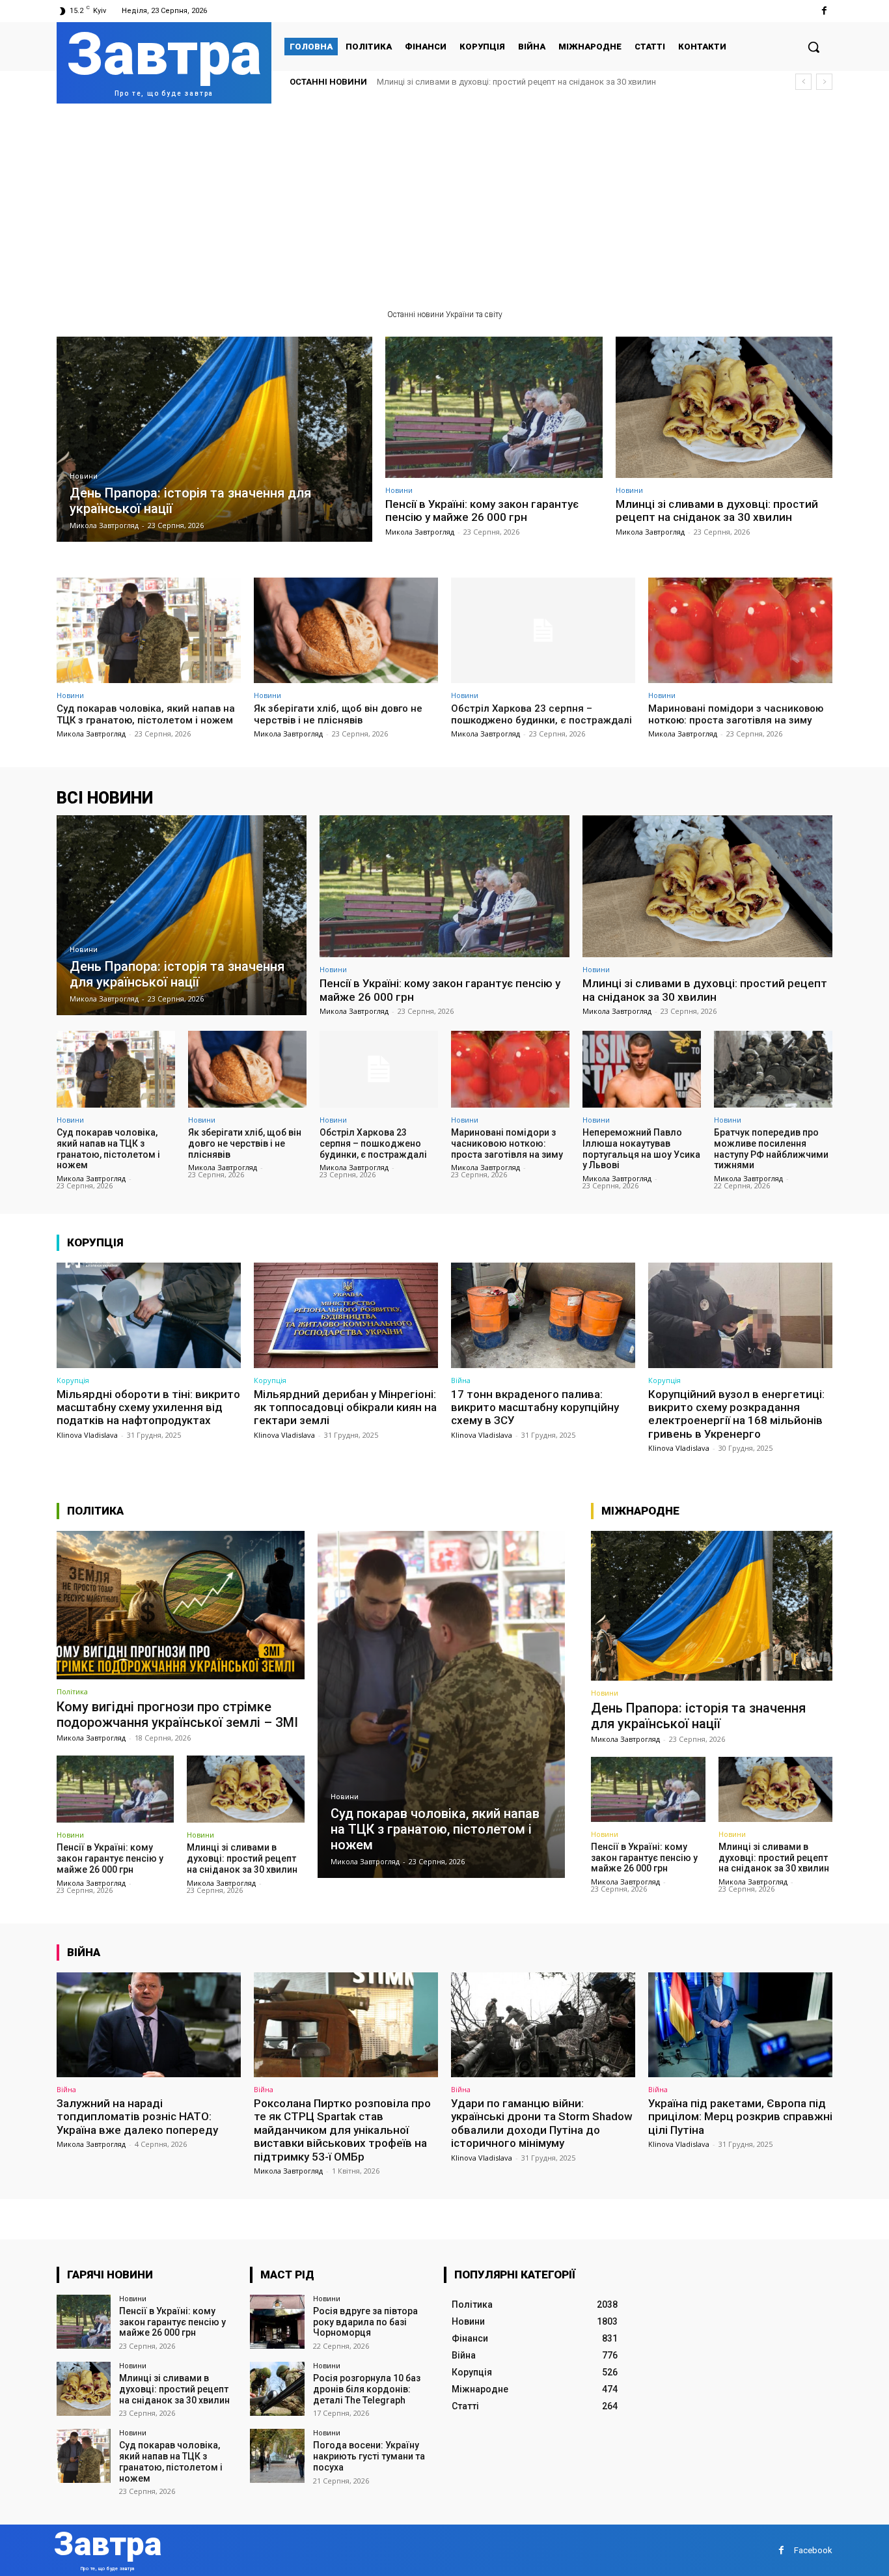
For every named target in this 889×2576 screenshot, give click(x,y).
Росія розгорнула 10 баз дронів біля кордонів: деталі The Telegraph (367, 2389)
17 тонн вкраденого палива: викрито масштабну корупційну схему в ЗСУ (535, 1407)
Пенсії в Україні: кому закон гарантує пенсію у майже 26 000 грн (482, 511)
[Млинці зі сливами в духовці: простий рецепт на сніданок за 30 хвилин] (724, 407)
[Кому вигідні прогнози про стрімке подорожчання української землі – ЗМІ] (181, 1605)
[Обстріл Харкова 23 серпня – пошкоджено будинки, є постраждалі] (543, 630)
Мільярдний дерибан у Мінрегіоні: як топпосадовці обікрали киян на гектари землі (345, 1407)
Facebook (813, 2550)
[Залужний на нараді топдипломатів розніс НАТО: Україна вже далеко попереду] (149, 2025)
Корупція (73, 1380)
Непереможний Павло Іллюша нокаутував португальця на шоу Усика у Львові (641, 1149)
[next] (824, 82)
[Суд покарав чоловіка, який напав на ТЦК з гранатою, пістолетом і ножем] (149, 630)
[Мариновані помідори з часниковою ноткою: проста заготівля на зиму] (740, 630)
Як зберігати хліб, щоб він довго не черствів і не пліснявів (338, 714)
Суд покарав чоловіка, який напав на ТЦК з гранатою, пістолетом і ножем (524, 82)
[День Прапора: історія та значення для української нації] (214, 439)
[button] (814, 47)
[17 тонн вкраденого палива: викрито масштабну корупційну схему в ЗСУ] (543, 1315)
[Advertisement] (444, 201)
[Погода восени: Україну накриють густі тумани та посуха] (277, 2456)
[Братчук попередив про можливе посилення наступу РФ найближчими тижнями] (773, 1069)
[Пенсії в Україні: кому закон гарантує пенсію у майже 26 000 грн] (494, 407)
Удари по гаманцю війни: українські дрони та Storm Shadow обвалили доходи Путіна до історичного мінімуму (542, 2123)
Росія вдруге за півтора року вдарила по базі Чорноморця (365, 2322)
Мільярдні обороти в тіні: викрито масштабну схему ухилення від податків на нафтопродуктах (148, 1407)
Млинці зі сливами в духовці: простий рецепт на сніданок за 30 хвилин (717, 511)
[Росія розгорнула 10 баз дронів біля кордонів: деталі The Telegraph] (277, 2389)
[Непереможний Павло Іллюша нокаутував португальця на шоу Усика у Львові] (642, 1069)
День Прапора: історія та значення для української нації (698, 1716)
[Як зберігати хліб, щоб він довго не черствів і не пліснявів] (346, 630)
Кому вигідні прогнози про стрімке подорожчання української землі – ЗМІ (177, 1715)
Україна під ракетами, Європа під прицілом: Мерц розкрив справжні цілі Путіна (740, 2117)
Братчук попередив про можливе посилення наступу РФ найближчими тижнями (771, 1149)
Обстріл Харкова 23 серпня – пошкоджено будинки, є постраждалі (541, 714)
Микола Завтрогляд (420, 532)
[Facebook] (824, 11)
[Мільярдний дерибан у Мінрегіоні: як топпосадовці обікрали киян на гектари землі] (346, 1315)
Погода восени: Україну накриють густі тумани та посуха (369, 2456)
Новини (84, 476)
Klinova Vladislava (87, 1435)
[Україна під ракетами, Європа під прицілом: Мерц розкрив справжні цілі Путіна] (740, 2025)
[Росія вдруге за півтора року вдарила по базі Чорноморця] (277, 2322)
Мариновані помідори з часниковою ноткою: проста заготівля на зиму (736, 714)
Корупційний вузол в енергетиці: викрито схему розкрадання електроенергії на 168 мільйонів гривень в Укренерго (736, 1414)
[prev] (803, 82)
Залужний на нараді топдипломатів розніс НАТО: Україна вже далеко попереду (137, 2117)
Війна (461, 1380)
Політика (72, 1691)
